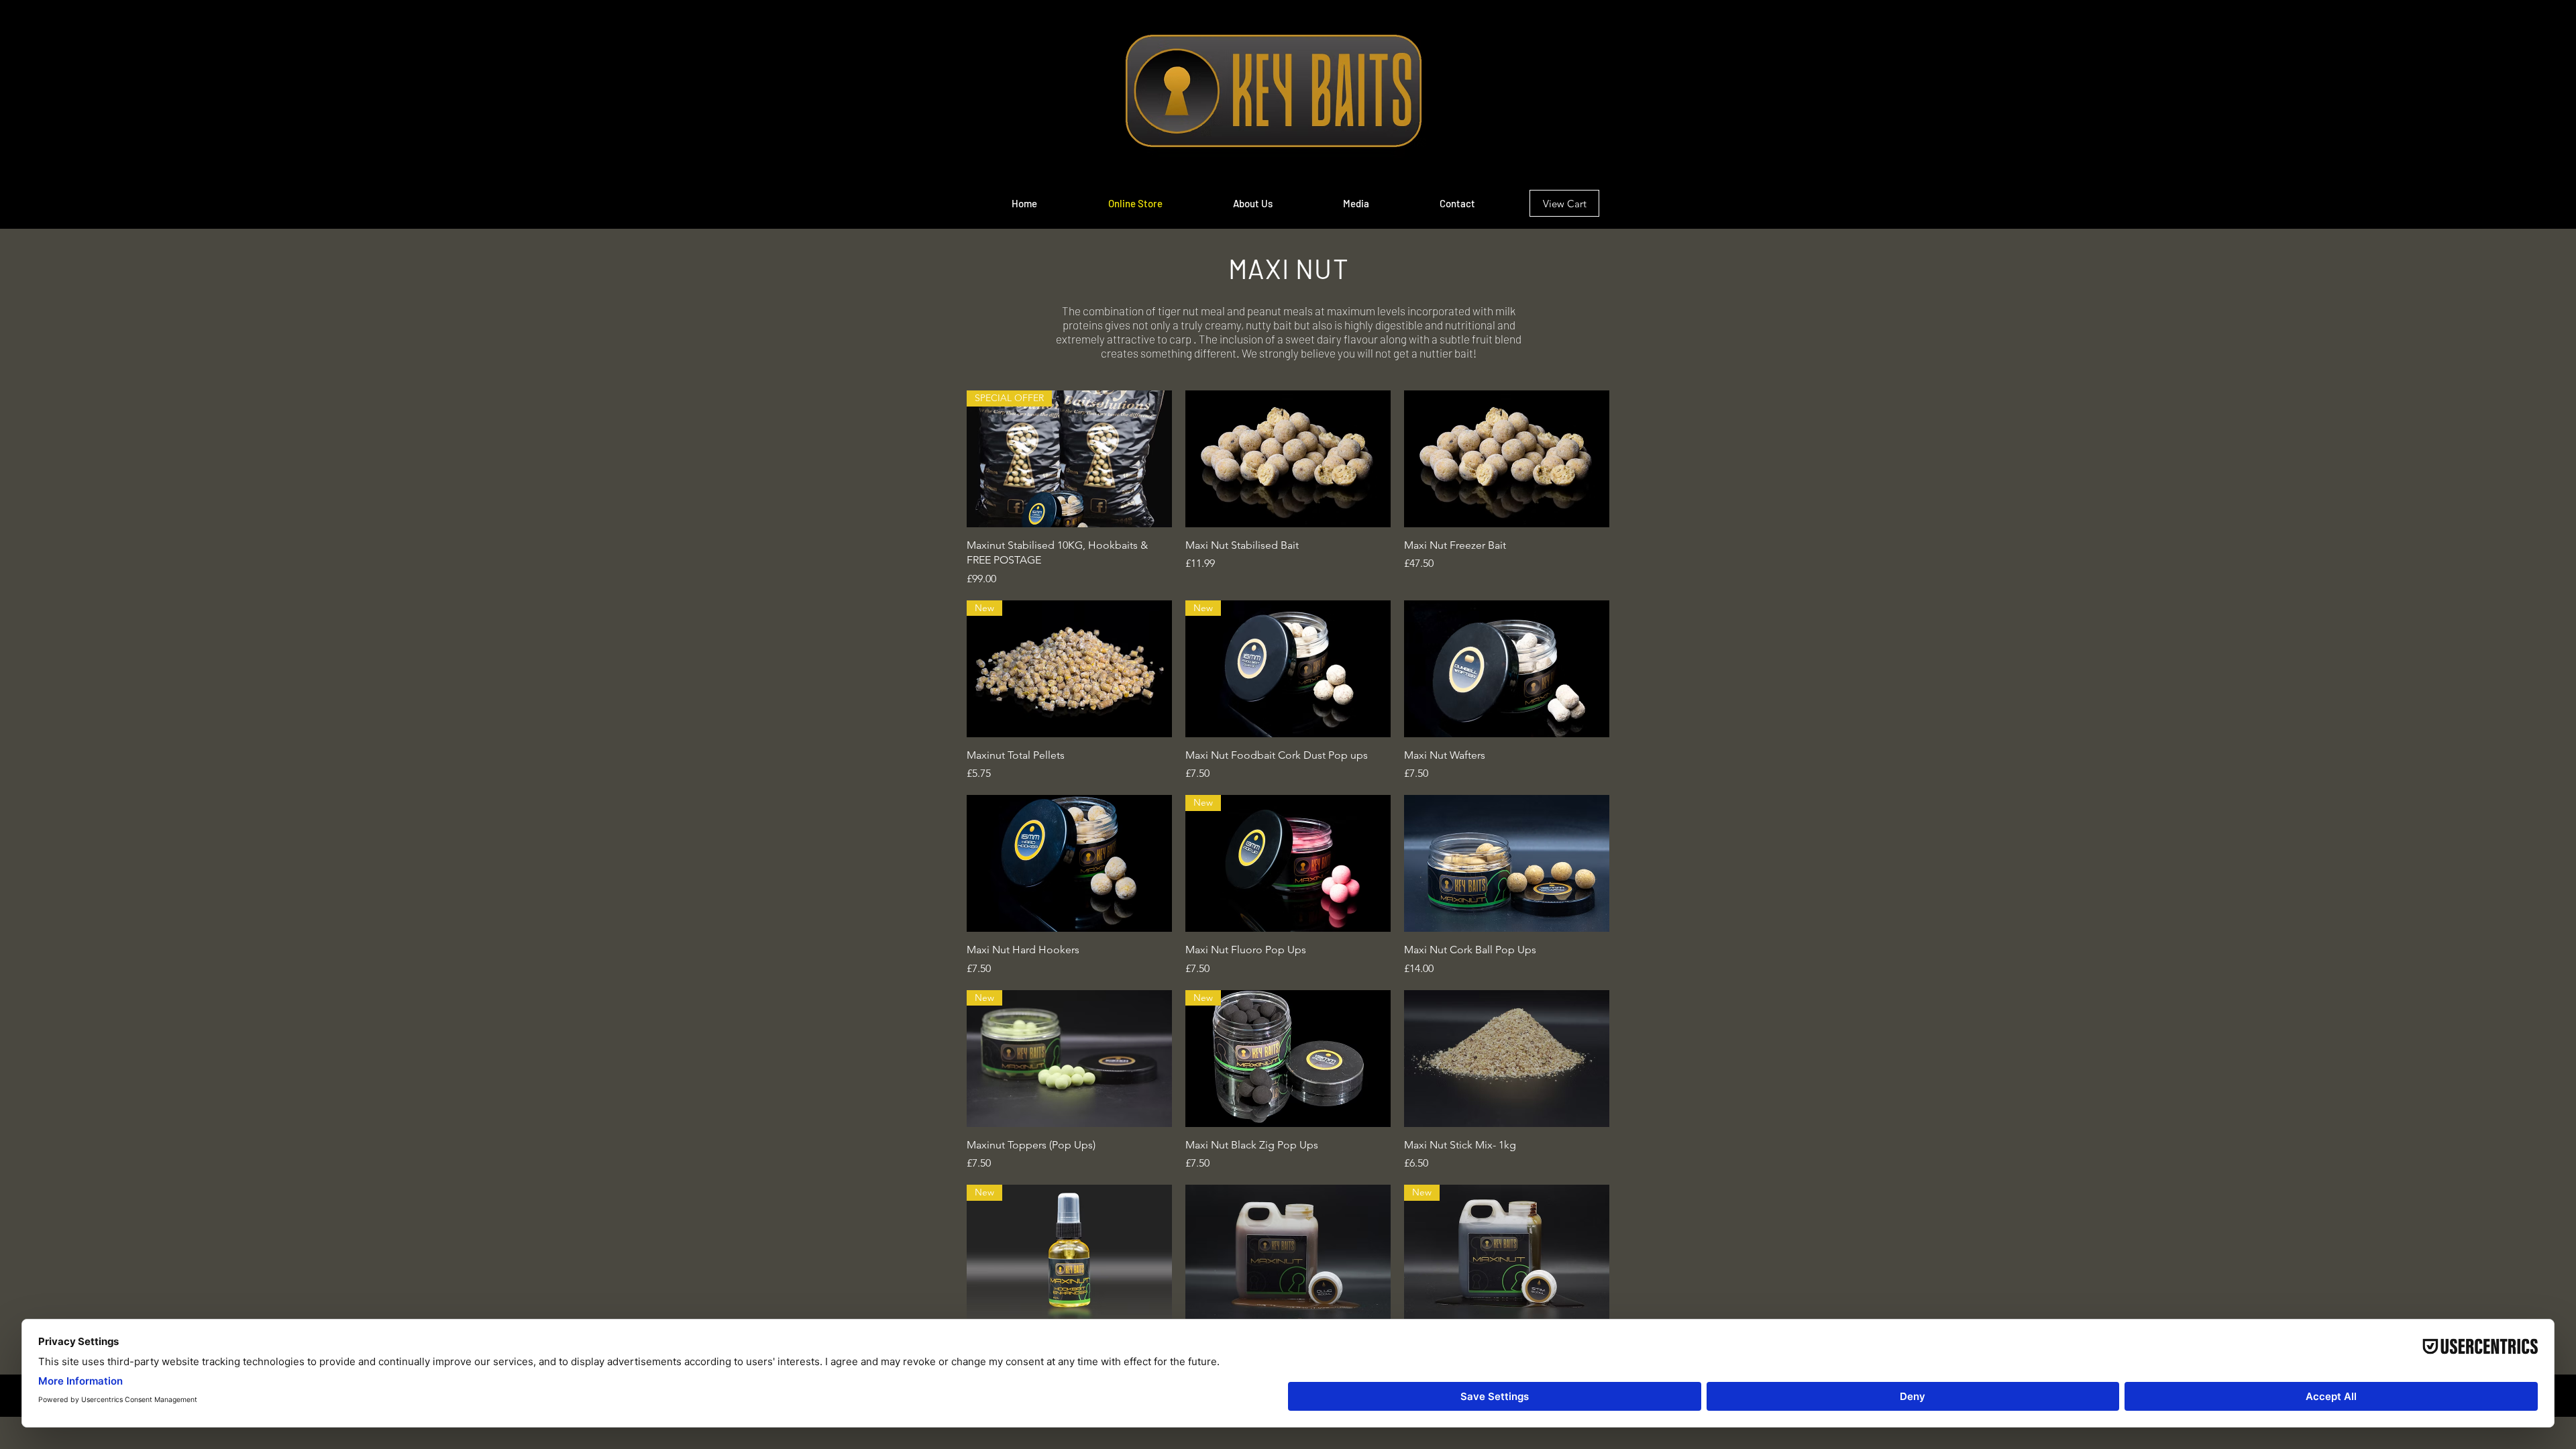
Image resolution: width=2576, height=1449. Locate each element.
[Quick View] (1288, 459)
